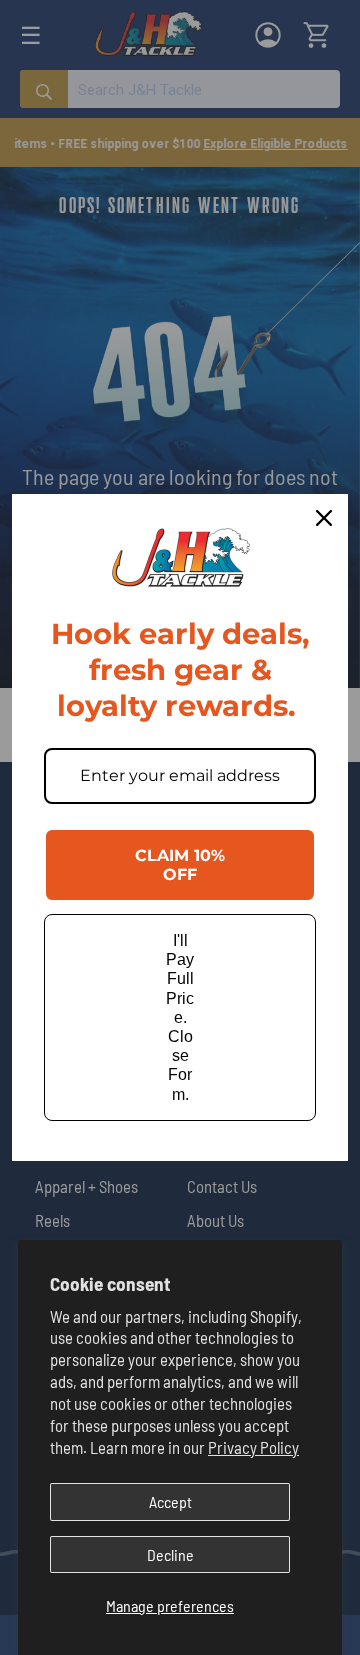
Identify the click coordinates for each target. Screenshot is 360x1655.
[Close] (324, 518)
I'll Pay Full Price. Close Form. (180, 1017)
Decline (170, 1554)
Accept (170, 1501)
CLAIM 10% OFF (180, 865)
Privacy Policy (253, 1447)
